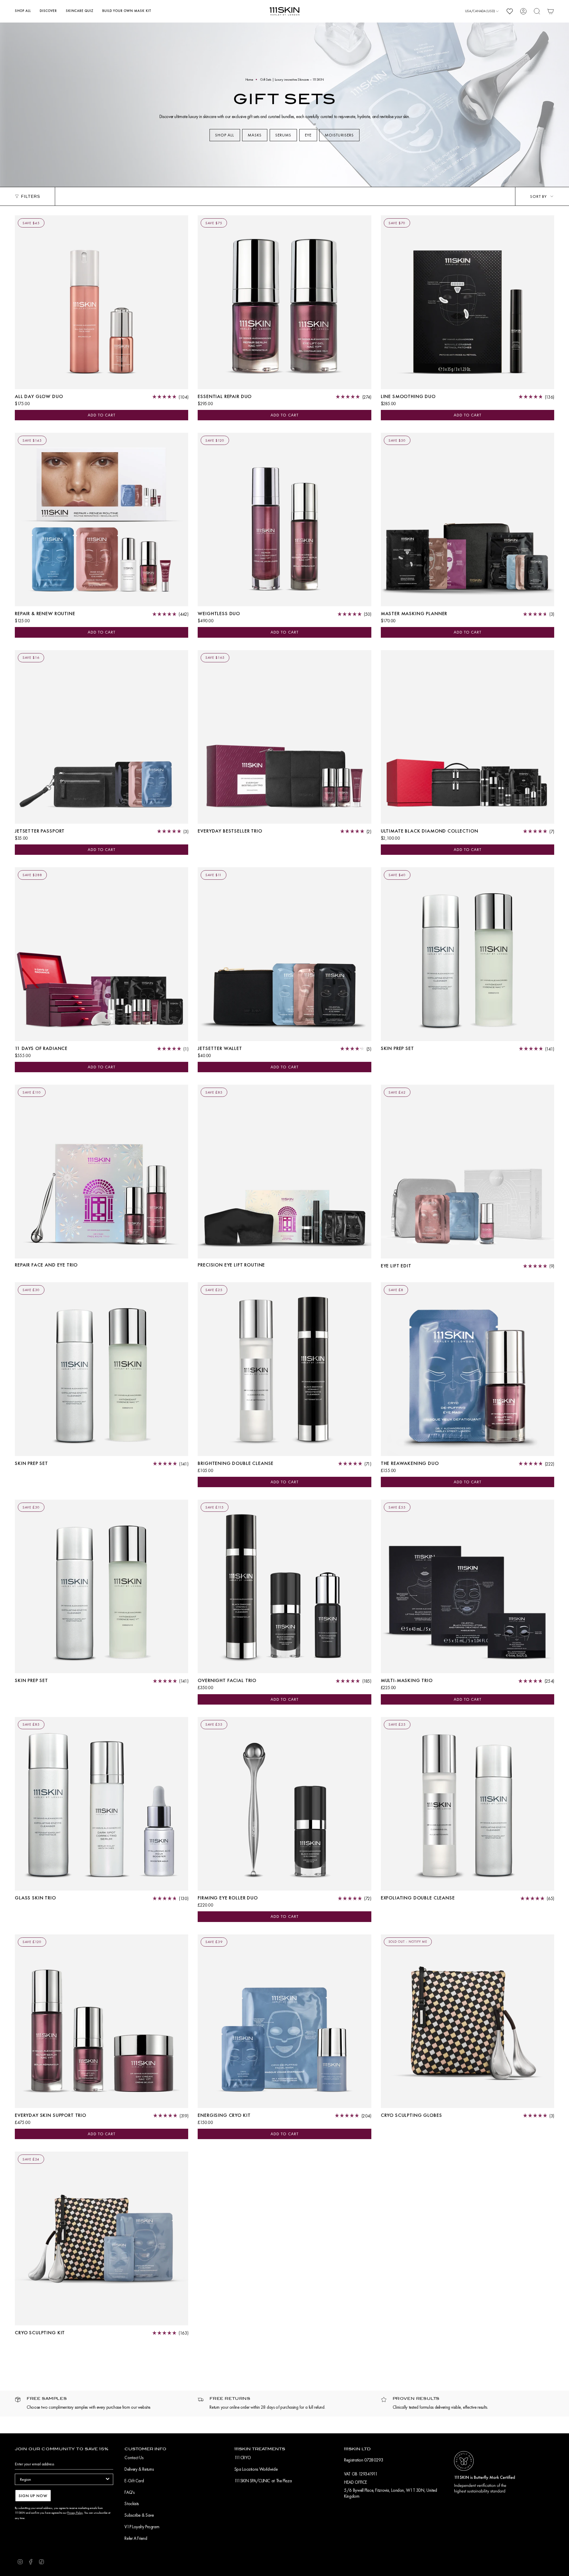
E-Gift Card (134, 2481)
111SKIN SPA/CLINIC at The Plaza (263, 2481)
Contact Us (134, 2458)
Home (249, 79)
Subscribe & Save (139, 2515)
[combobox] (62, 2479)
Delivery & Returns (139, 2469)
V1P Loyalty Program (142, 2527)
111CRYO (243, 2458)
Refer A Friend (136, 2538)
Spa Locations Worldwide (256, 2469)
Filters (31, 196)
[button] (23, 11)
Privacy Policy (75, 2513)
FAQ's (129, 2492)
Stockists (132, 2504)
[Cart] (551, 11)
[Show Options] (108, 2479)
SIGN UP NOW (33, 2496)
